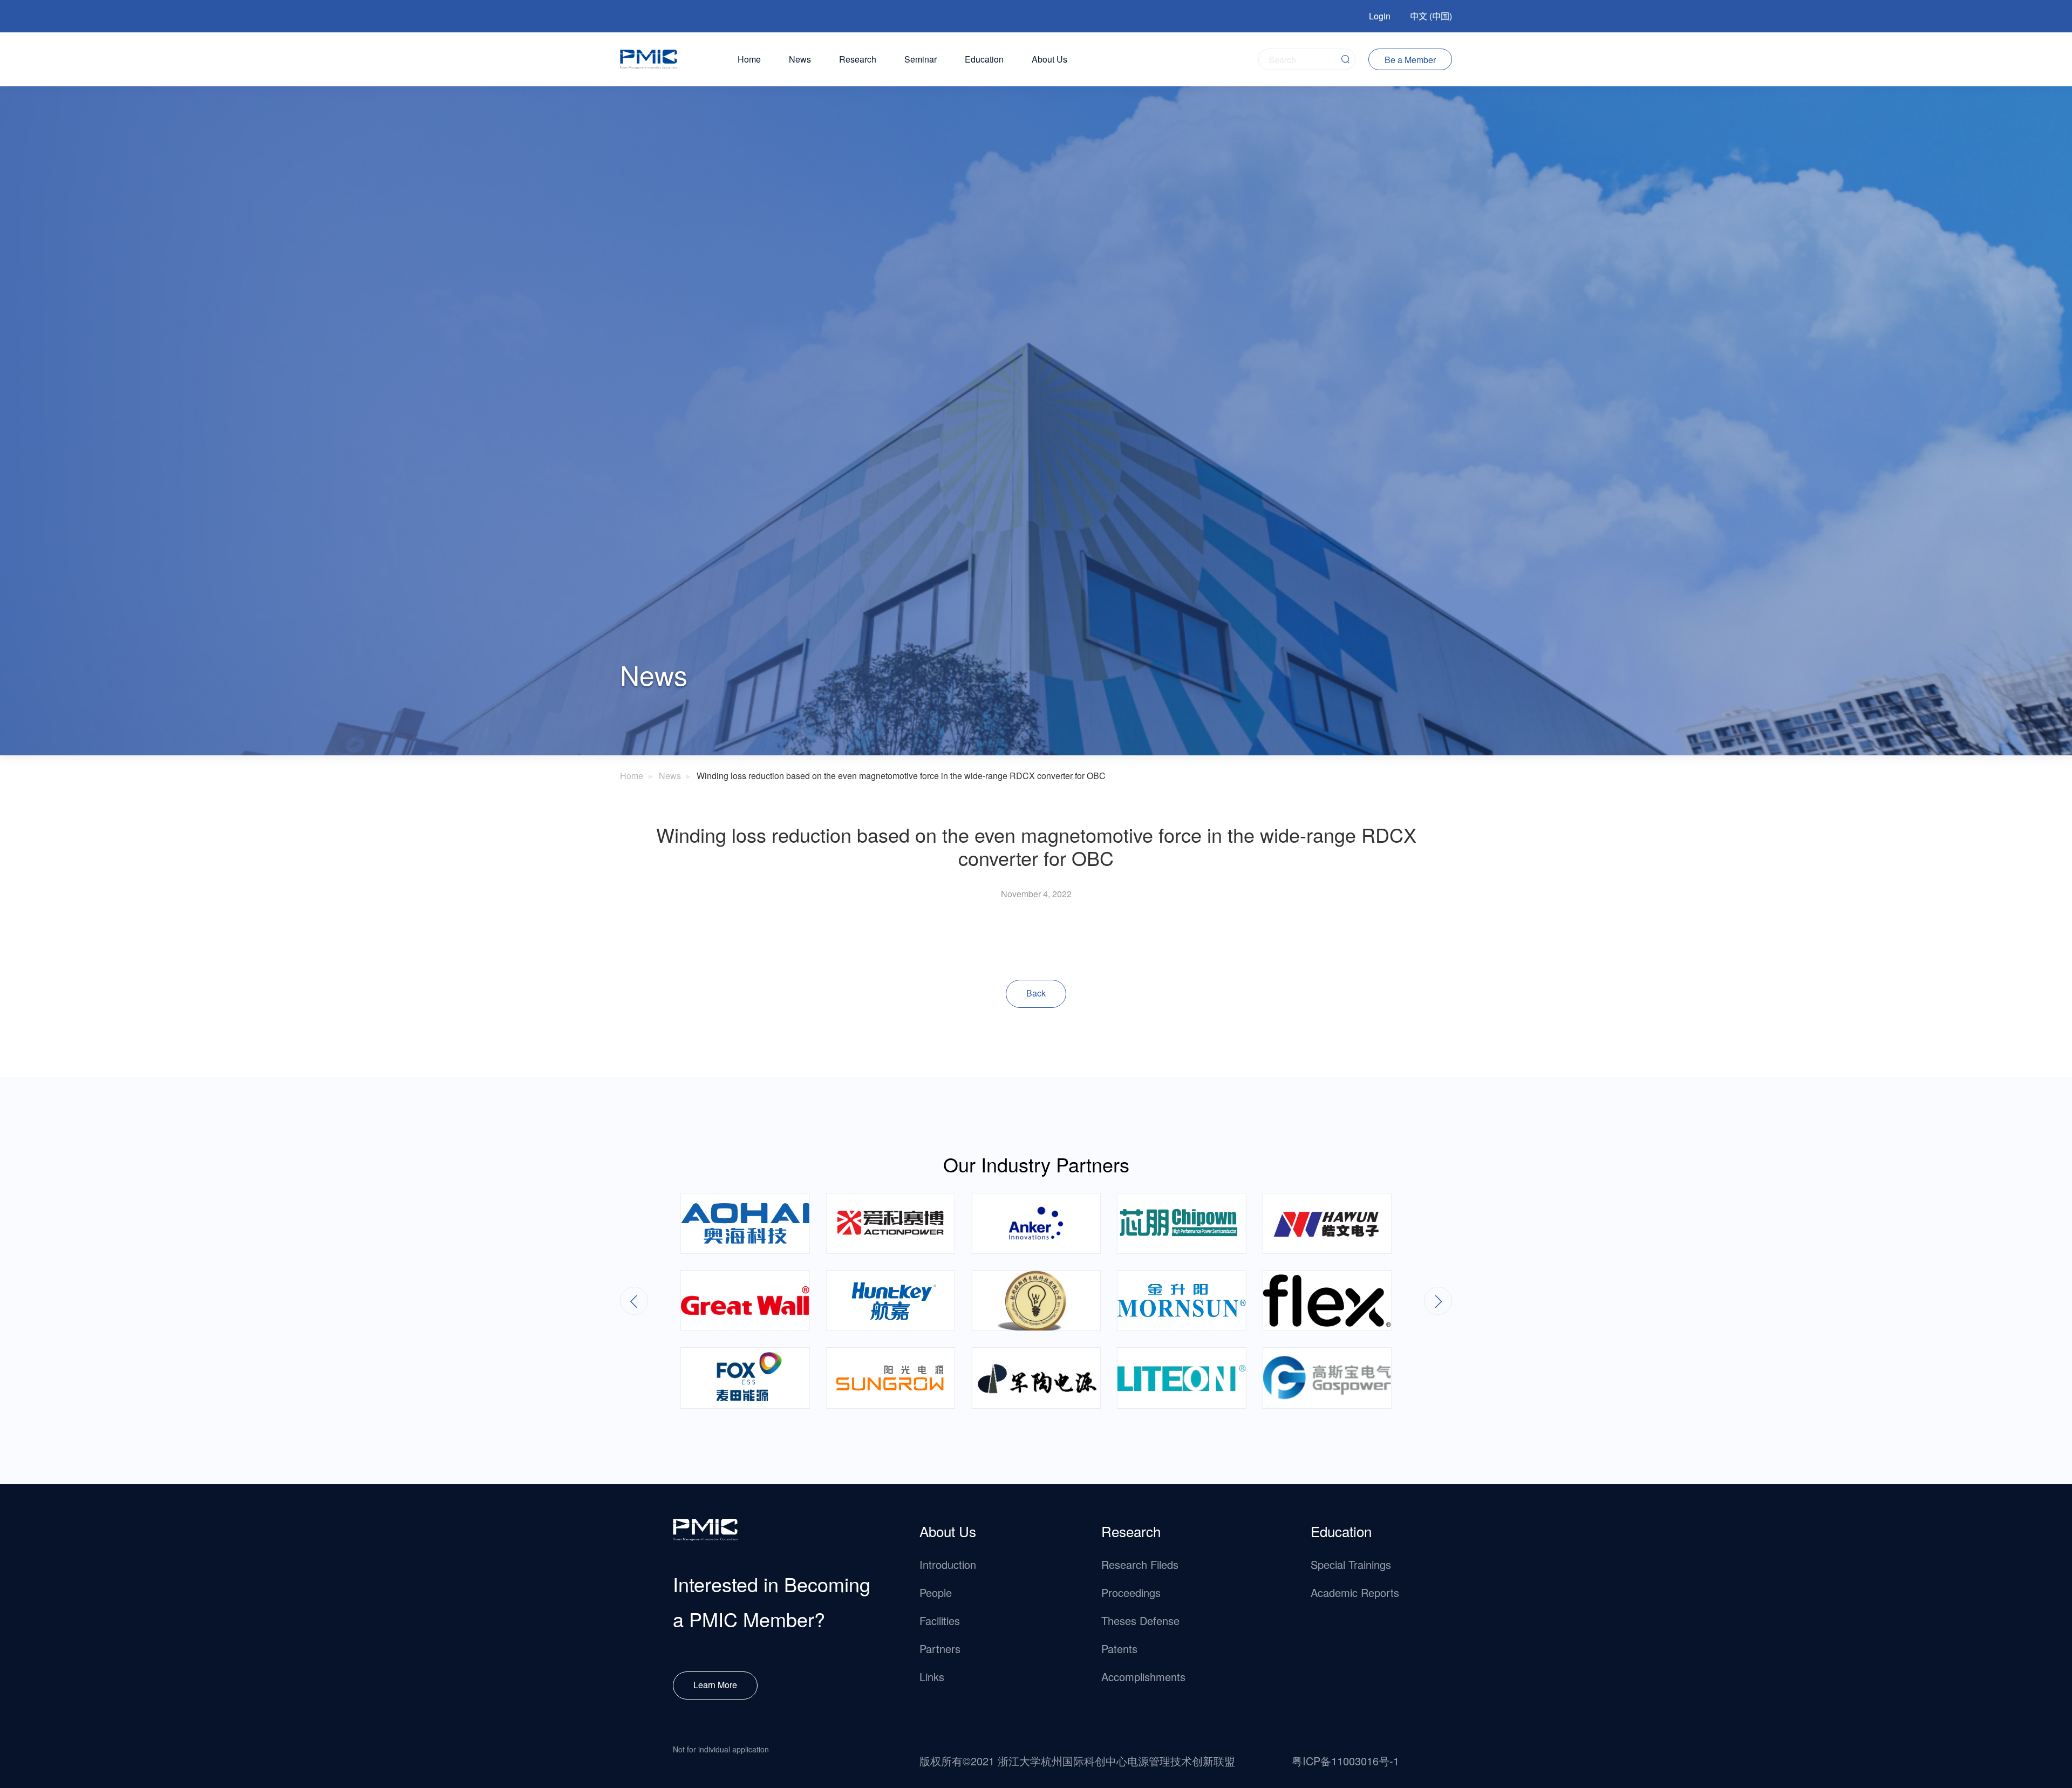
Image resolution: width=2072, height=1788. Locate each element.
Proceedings (1131, 1592)
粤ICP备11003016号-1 (1345, 1761)
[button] (1438, 1301)
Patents (1119, 1649)
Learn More (715, 1685)
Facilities (940, 1620)
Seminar (921, 59)
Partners (940, 1649)
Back (1036, 993)
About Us (1049, 59)
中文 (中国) (1431, 16)
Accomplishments (1143, 1677)
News (800, 59)
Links (932, 1677)
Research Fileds (1140, 1564)
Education (984, 59)
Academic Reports (1355, 1592)
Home (749, 59)
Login (1380, 16)
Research (858, 59)
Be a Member (1410, 60)
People (936, 1592)
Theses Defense (1140, 1620)
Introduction (948, 1564)
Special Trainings (1351, 1564)
